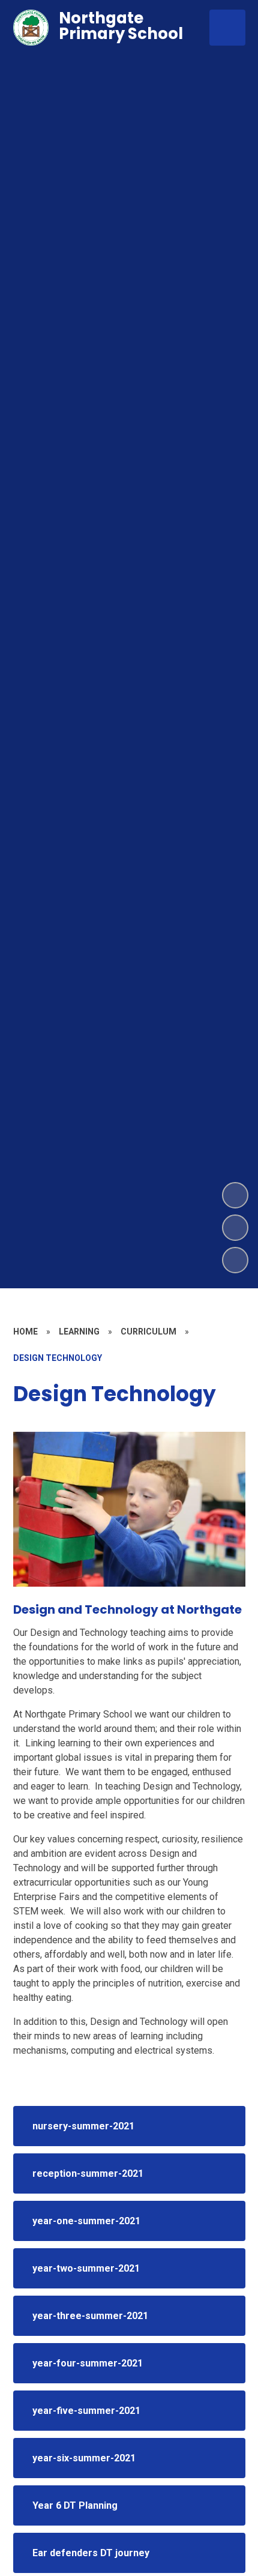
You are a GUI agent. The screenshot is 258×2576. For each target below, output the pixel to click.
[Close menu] (227, 28)
